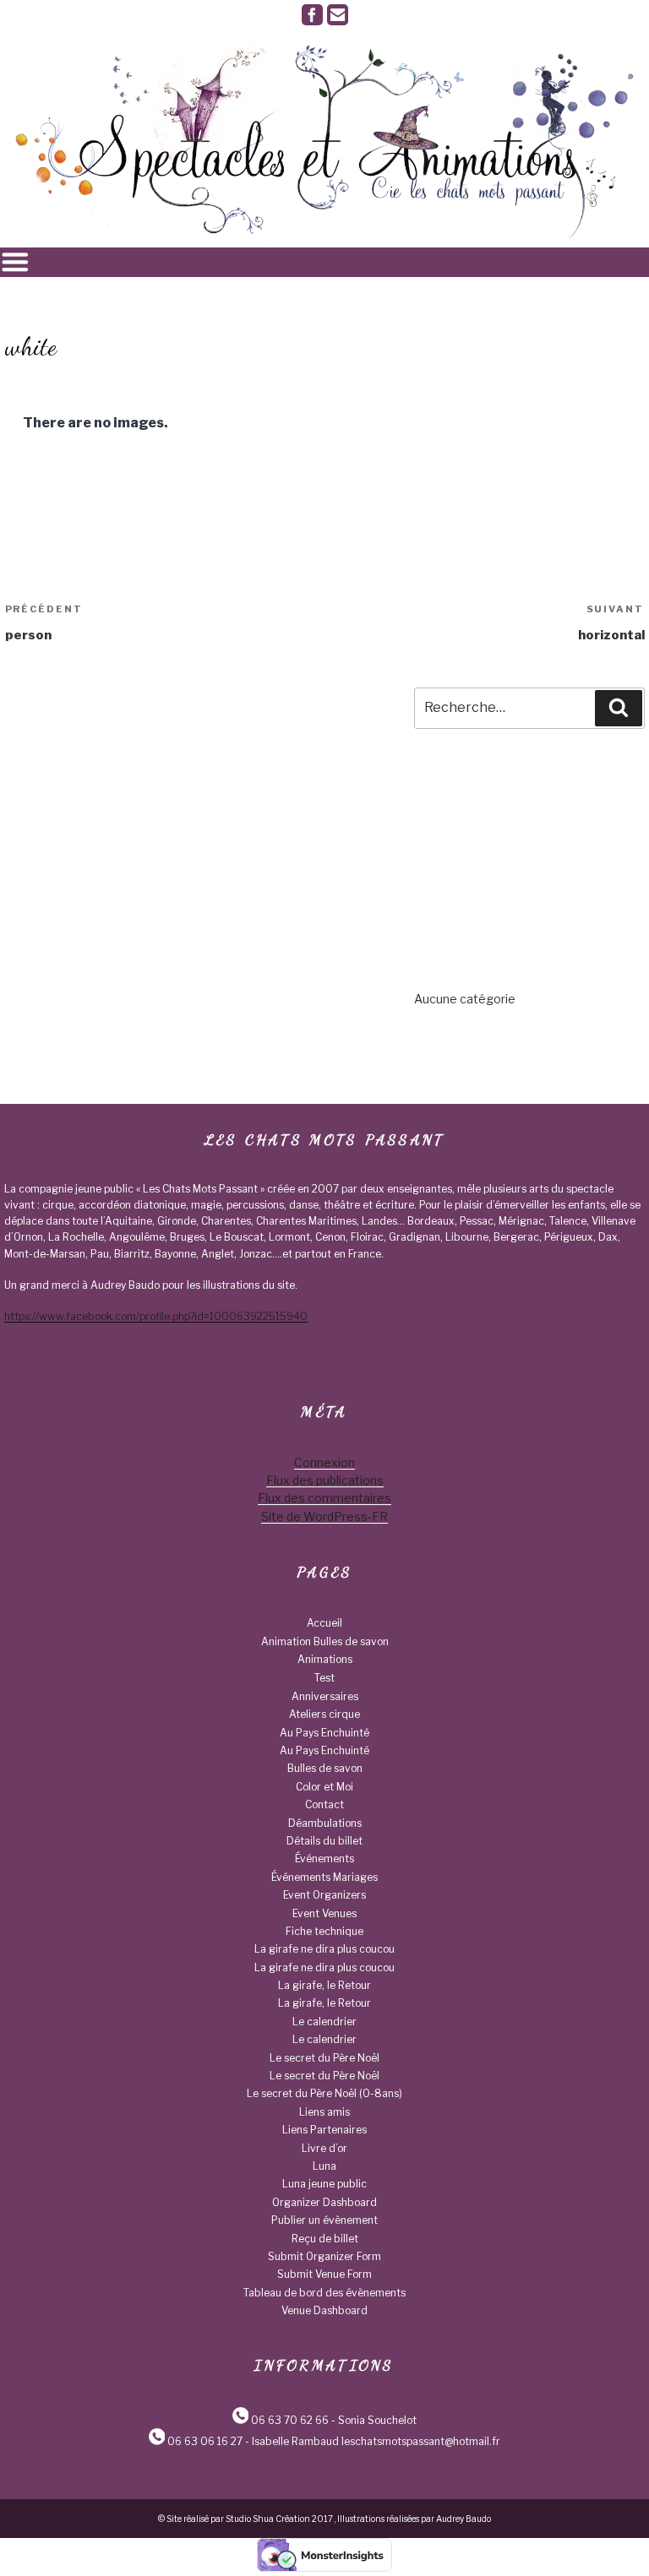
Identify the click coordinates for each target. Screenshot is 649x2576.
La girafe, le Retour (324, 1985)
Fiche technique (324, 1931)
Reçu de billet (325, 2239)
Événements (324, 1859)
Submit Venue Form (324, 2274)
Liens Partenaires (324, 2130)
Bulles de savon (325, 1768)
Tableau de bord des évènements (324, 2293)
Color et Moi (324, 1787)
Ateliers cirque (324, 1714)
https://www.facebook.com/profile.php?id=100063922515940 (156, 1316)
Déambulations (325, 1823)
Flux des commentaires (324, 1498)
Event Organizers (324, 1895)
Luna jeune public (324, 2184)
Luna (324, 2166)
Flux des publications (325, 1480)
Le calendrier (324, 2022)
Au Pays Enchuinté (324, 1733)
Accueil (324, 1623)
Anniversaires (325, 1696)
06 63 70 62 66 (290, 2420)
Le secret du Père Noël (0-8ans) (324, 2093)
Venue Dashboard (324, 2310)
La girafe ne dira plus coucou (324, 1949)
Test (324, 1678)
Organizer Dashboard (324, 2202)
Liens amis (324, 2112)
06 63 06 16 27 (205, 2441)
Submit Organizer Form (324, 2256)
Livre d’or (324, 2148)
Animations (325, 1659)
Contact (324, 1804)
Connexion (324, 1462)
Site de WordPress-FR (324, 1516)
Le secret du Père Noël (324, 2058)
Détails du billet (324, 1841)
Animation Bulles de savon (325, 1641)
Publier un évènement (324, 2220)
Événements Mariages (324, 1877)
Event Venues (324, 1913)
